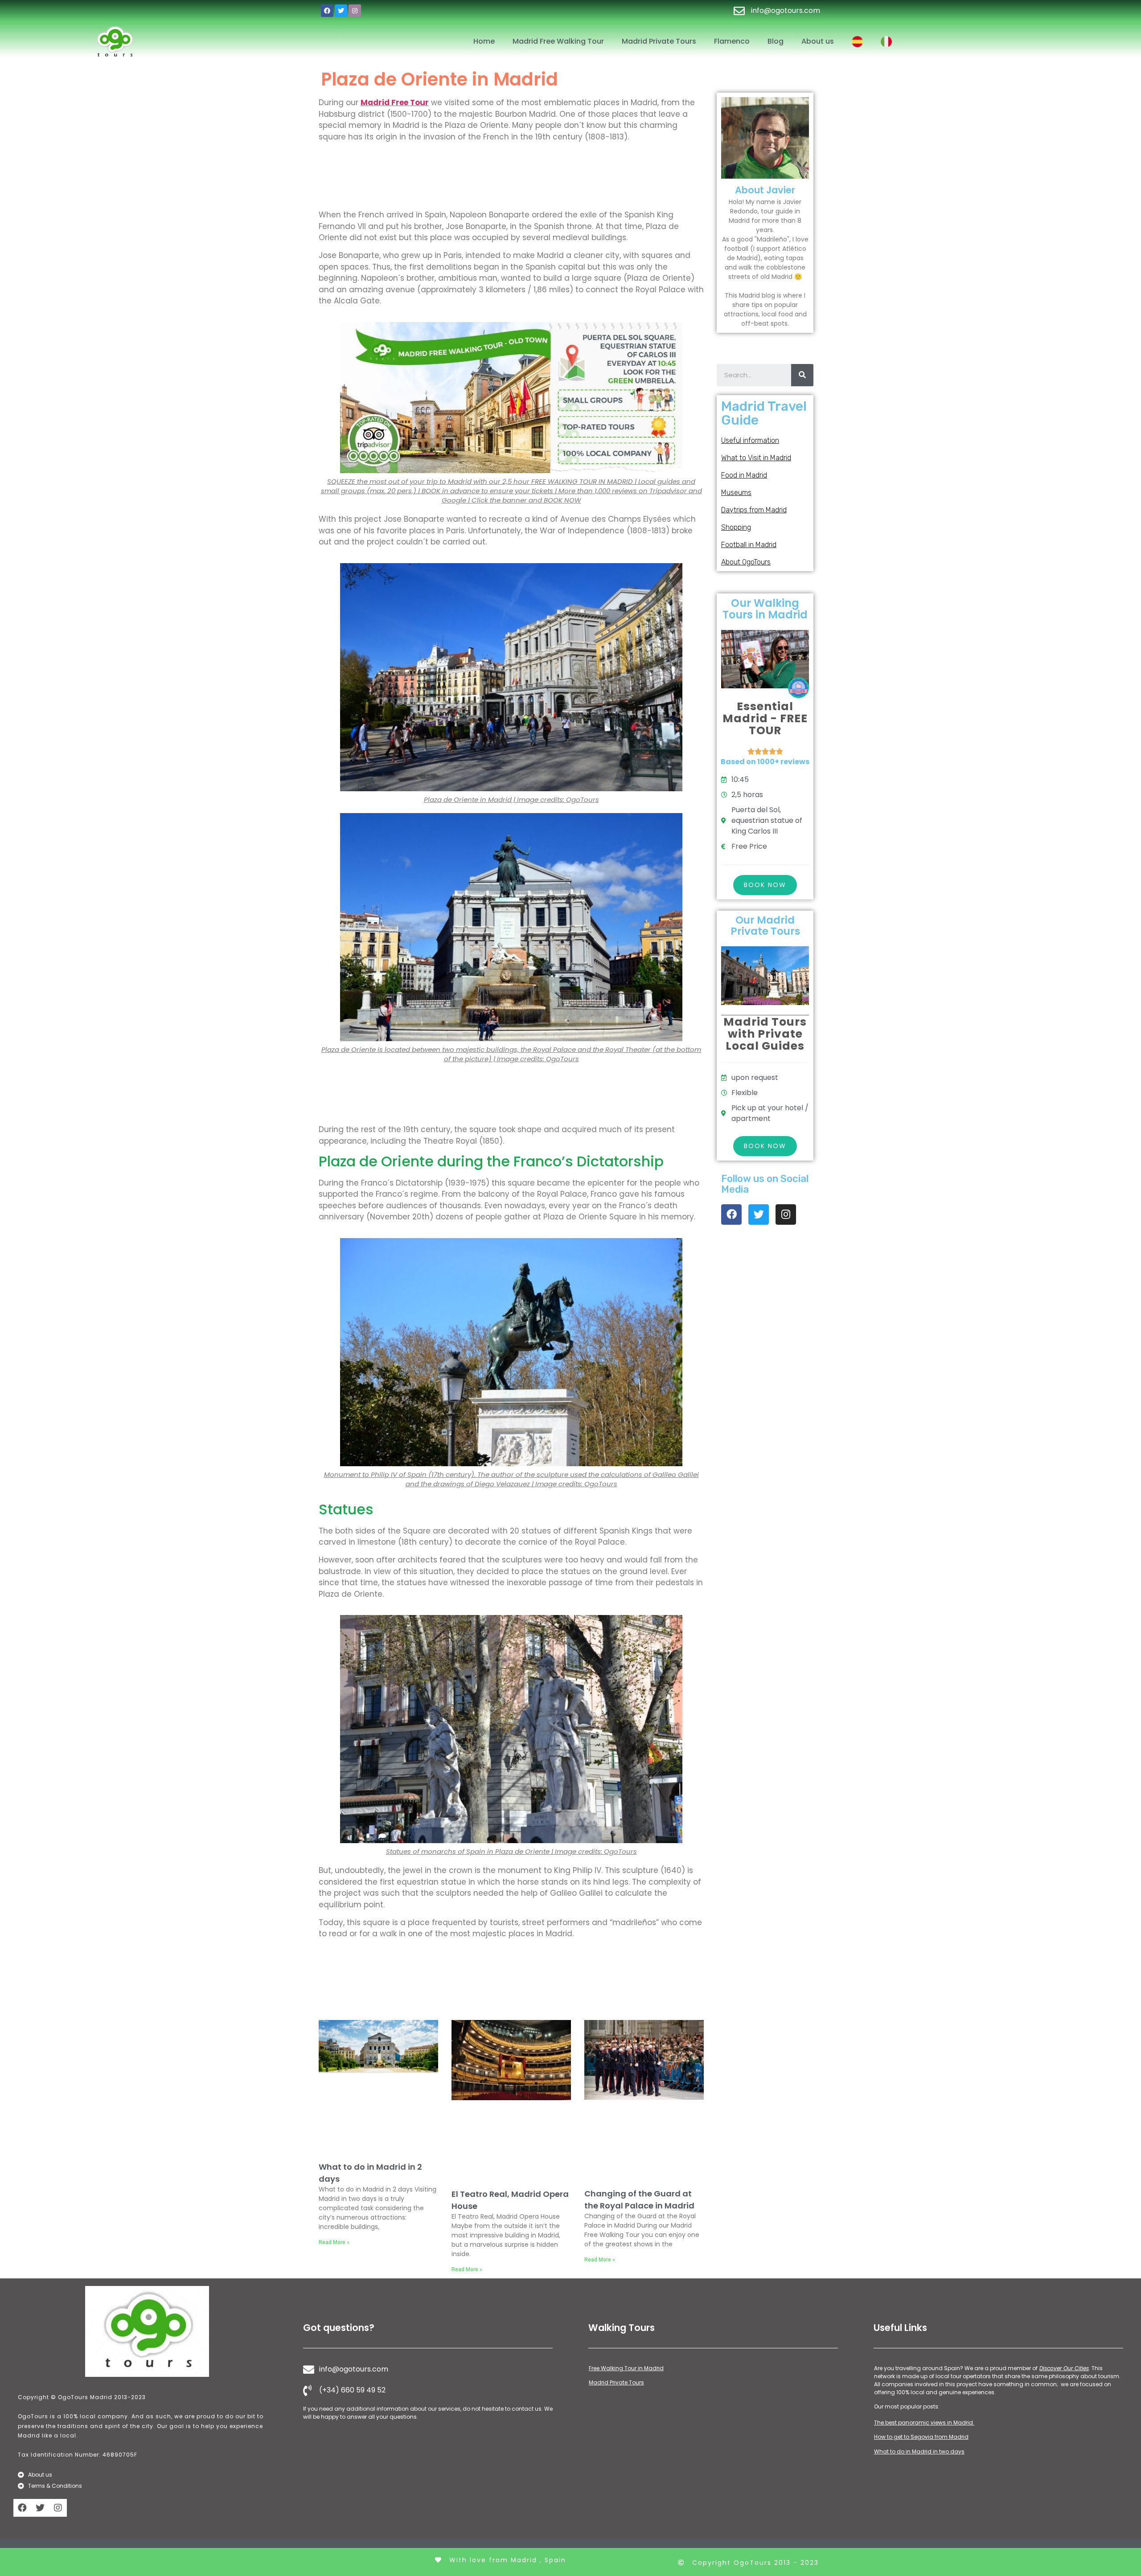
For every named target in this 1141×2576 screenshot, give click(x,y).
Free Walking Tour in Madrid (626, 2368)
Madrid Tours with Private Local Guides (765, 1034)
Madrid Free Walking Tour (558, 41)
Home (484, 41)
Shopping (736, 527)
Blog (776, 41)
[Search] (802, 375)
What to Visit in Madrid (756, 458)
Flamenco (732, 41)
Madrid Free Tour (395, 102)
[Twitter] (341, 11)
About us (818, 41)
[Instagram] (355, 11)
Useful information (750, 440)
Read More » (334, 2242)
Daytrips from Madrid (754, 510)
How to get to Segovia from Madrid (921, 2437)
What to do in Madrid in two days (919, 2451)
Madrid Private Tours (659, 41)
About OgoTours (746, 562)
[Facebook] (327, 11)
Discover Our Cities (1064, 2368)
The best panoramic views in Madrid (924, 2423)
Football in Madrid (749, 545)
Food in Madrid (744, 475)
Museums (736, 493)
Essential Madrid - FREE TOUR (765, 718)
